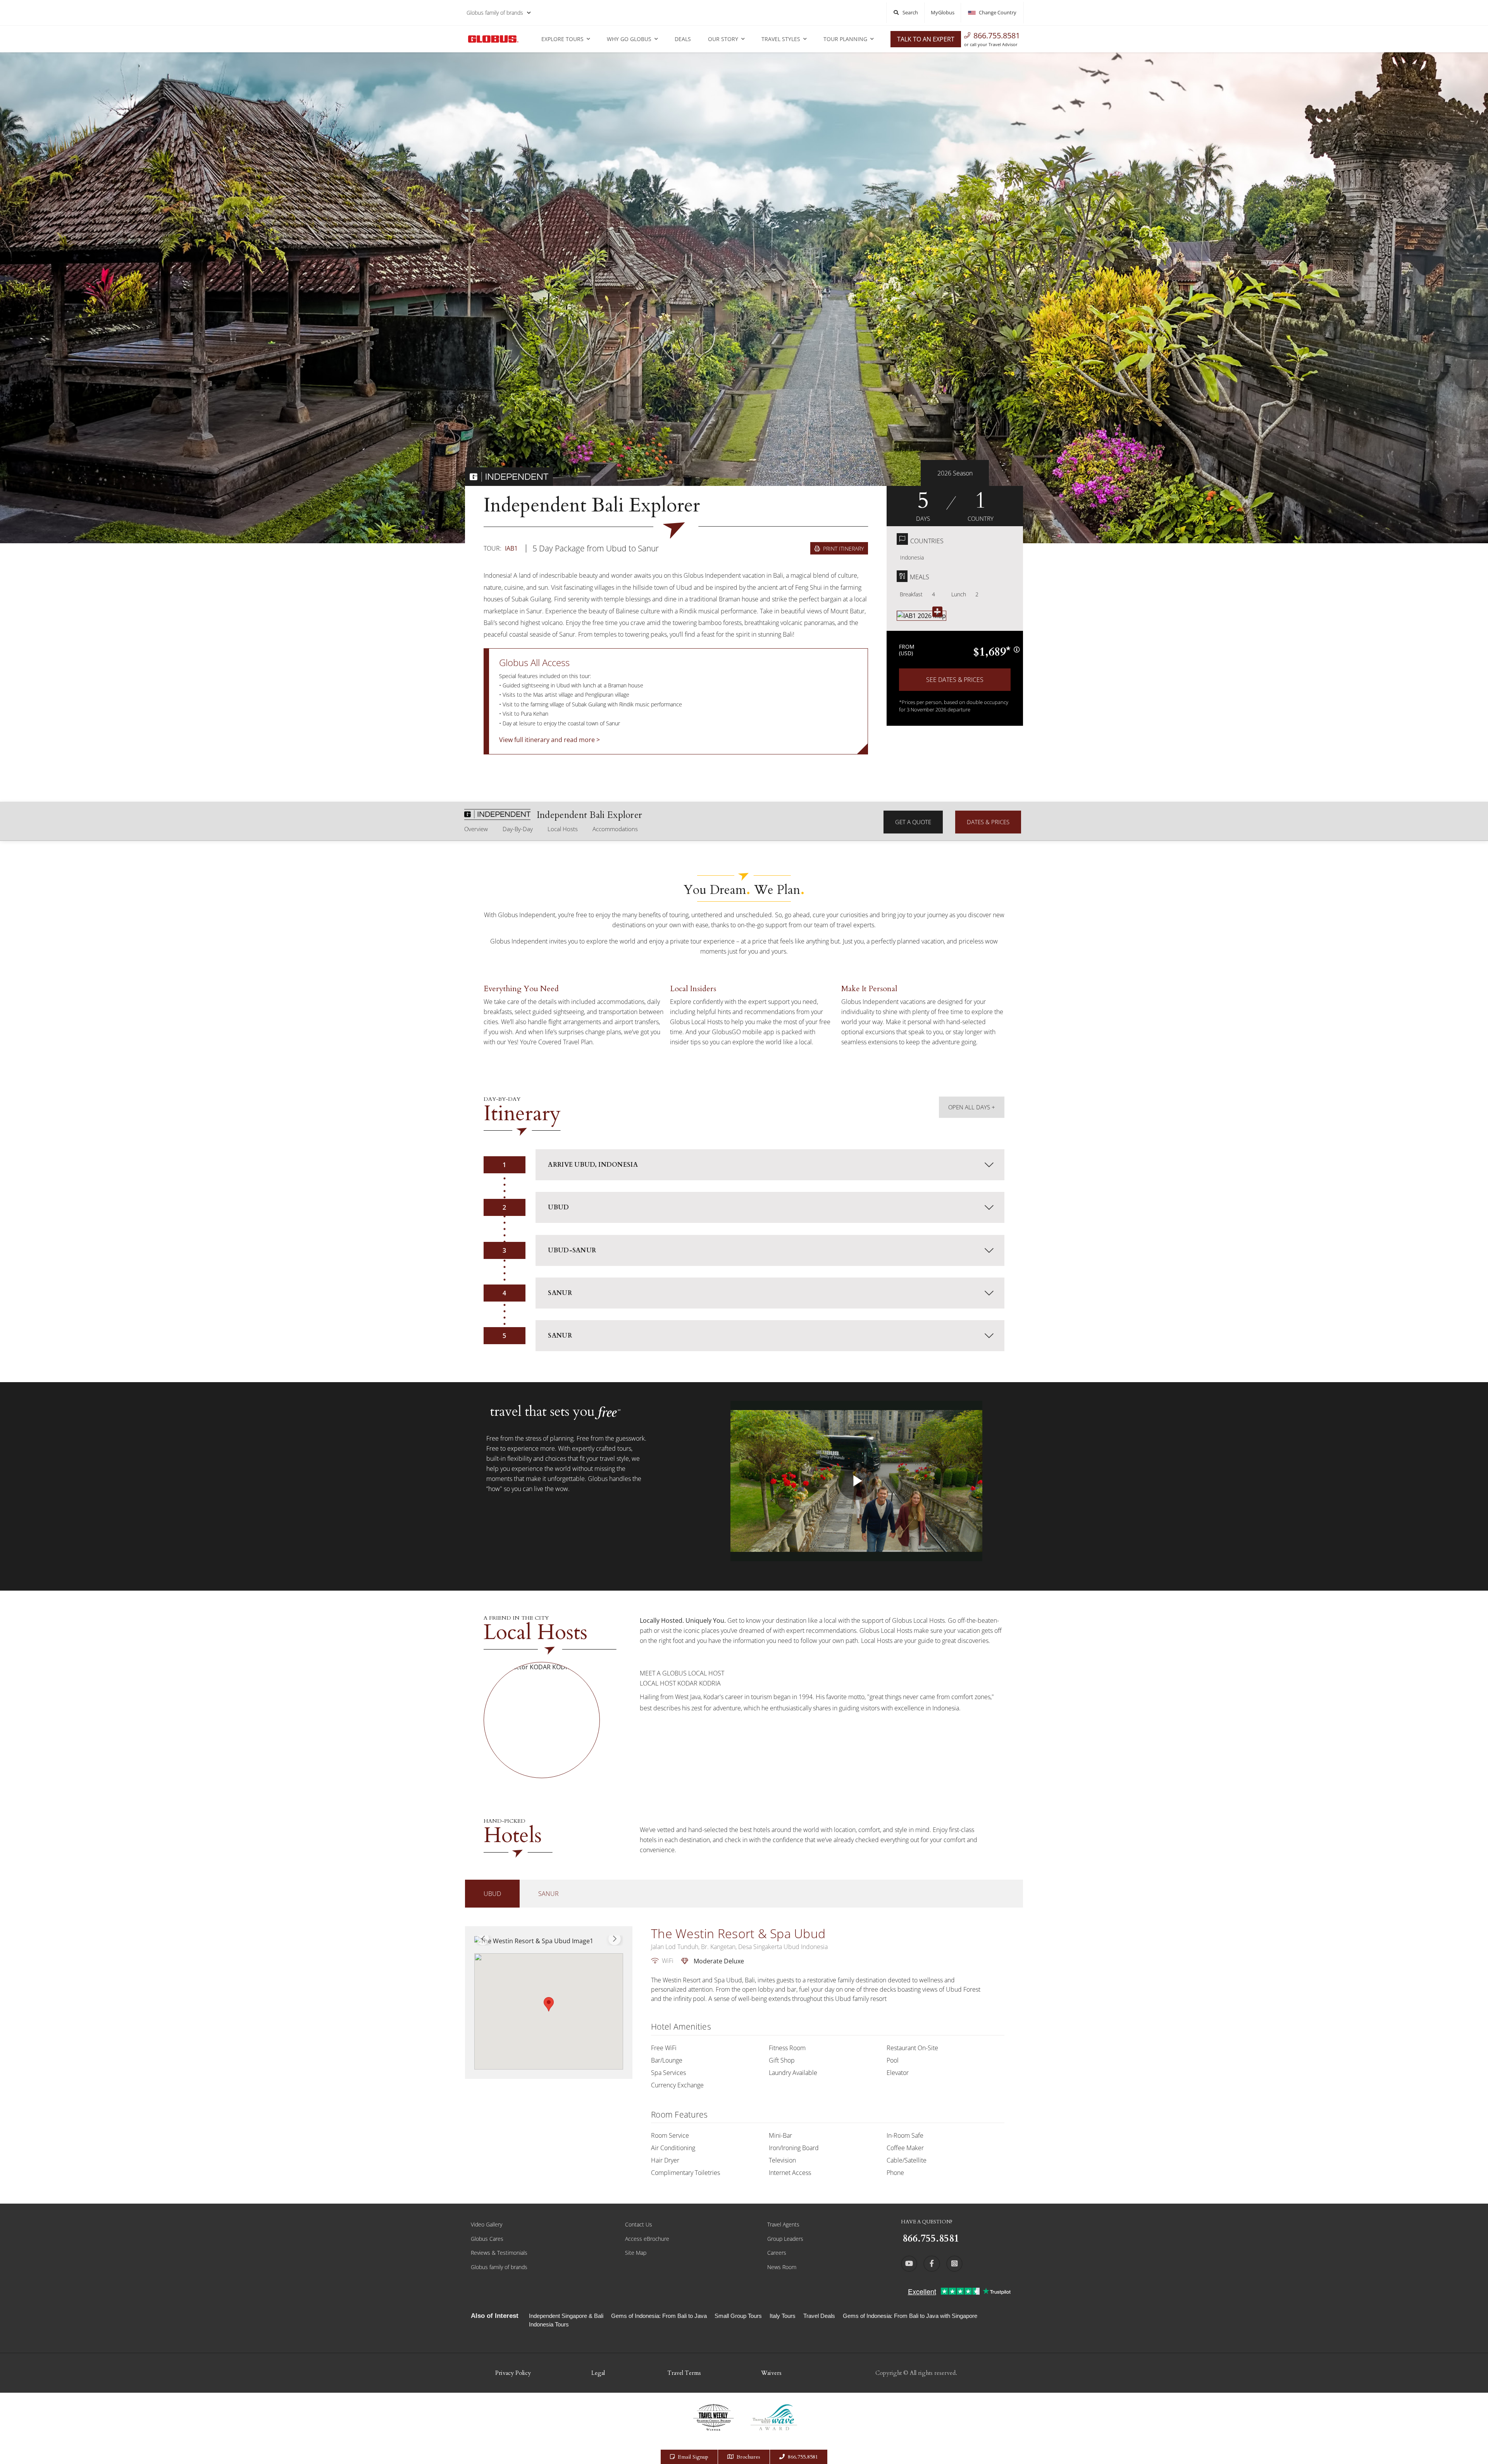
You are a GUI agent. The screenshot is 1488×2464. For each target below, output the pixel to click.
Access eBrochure (647, 2239)
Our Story (723, 39)
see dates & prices (955, 680)
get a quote (913, 822)
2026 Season (955, 473)
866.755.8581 (997, 35)
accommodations (615, 829)
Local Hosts (563, 829)
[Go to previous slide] (483, 1939)
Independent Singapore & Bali (566, 2316)
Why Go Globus (629, 39)
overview (476, 829)
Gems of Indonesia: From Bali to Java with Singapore (910, 2316)
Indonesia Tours (549, 2324)
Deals (683, 39)
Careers (777, 2253)
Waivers (771, 2373)
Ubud (492, 1894)
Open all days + (972, 1107)
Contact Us (639, 2224)
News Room (782, 2267)
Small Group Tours (738, 2316)
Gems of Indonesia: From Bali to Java (659, 2316)
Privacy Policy (513, 2373)
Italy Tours (783, 2316)
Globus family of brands (495, 13)
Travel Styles (781, 39)
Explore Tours (562, 39)
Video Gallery (487, 2224)
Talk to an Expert (926, 39)
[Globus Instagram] (954, 2264)
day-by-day (518, 829)
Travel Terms (684, 2373)
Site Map (636, 2253)
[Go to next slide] (615, 1939)
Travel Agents (783, 2224)
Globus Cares (487, 2239)
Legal (598, 2373)
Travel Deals (819, 2316)
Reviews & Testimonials (499, 2253)
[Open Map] (921, 616)
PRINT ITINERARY (843, 548)
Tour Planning (845, 39)
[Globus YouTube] (909, 2264)
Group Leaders (785, 2239)
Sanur (549, 1894)
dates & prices (988, 822)
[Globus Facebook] (932, 2264)
